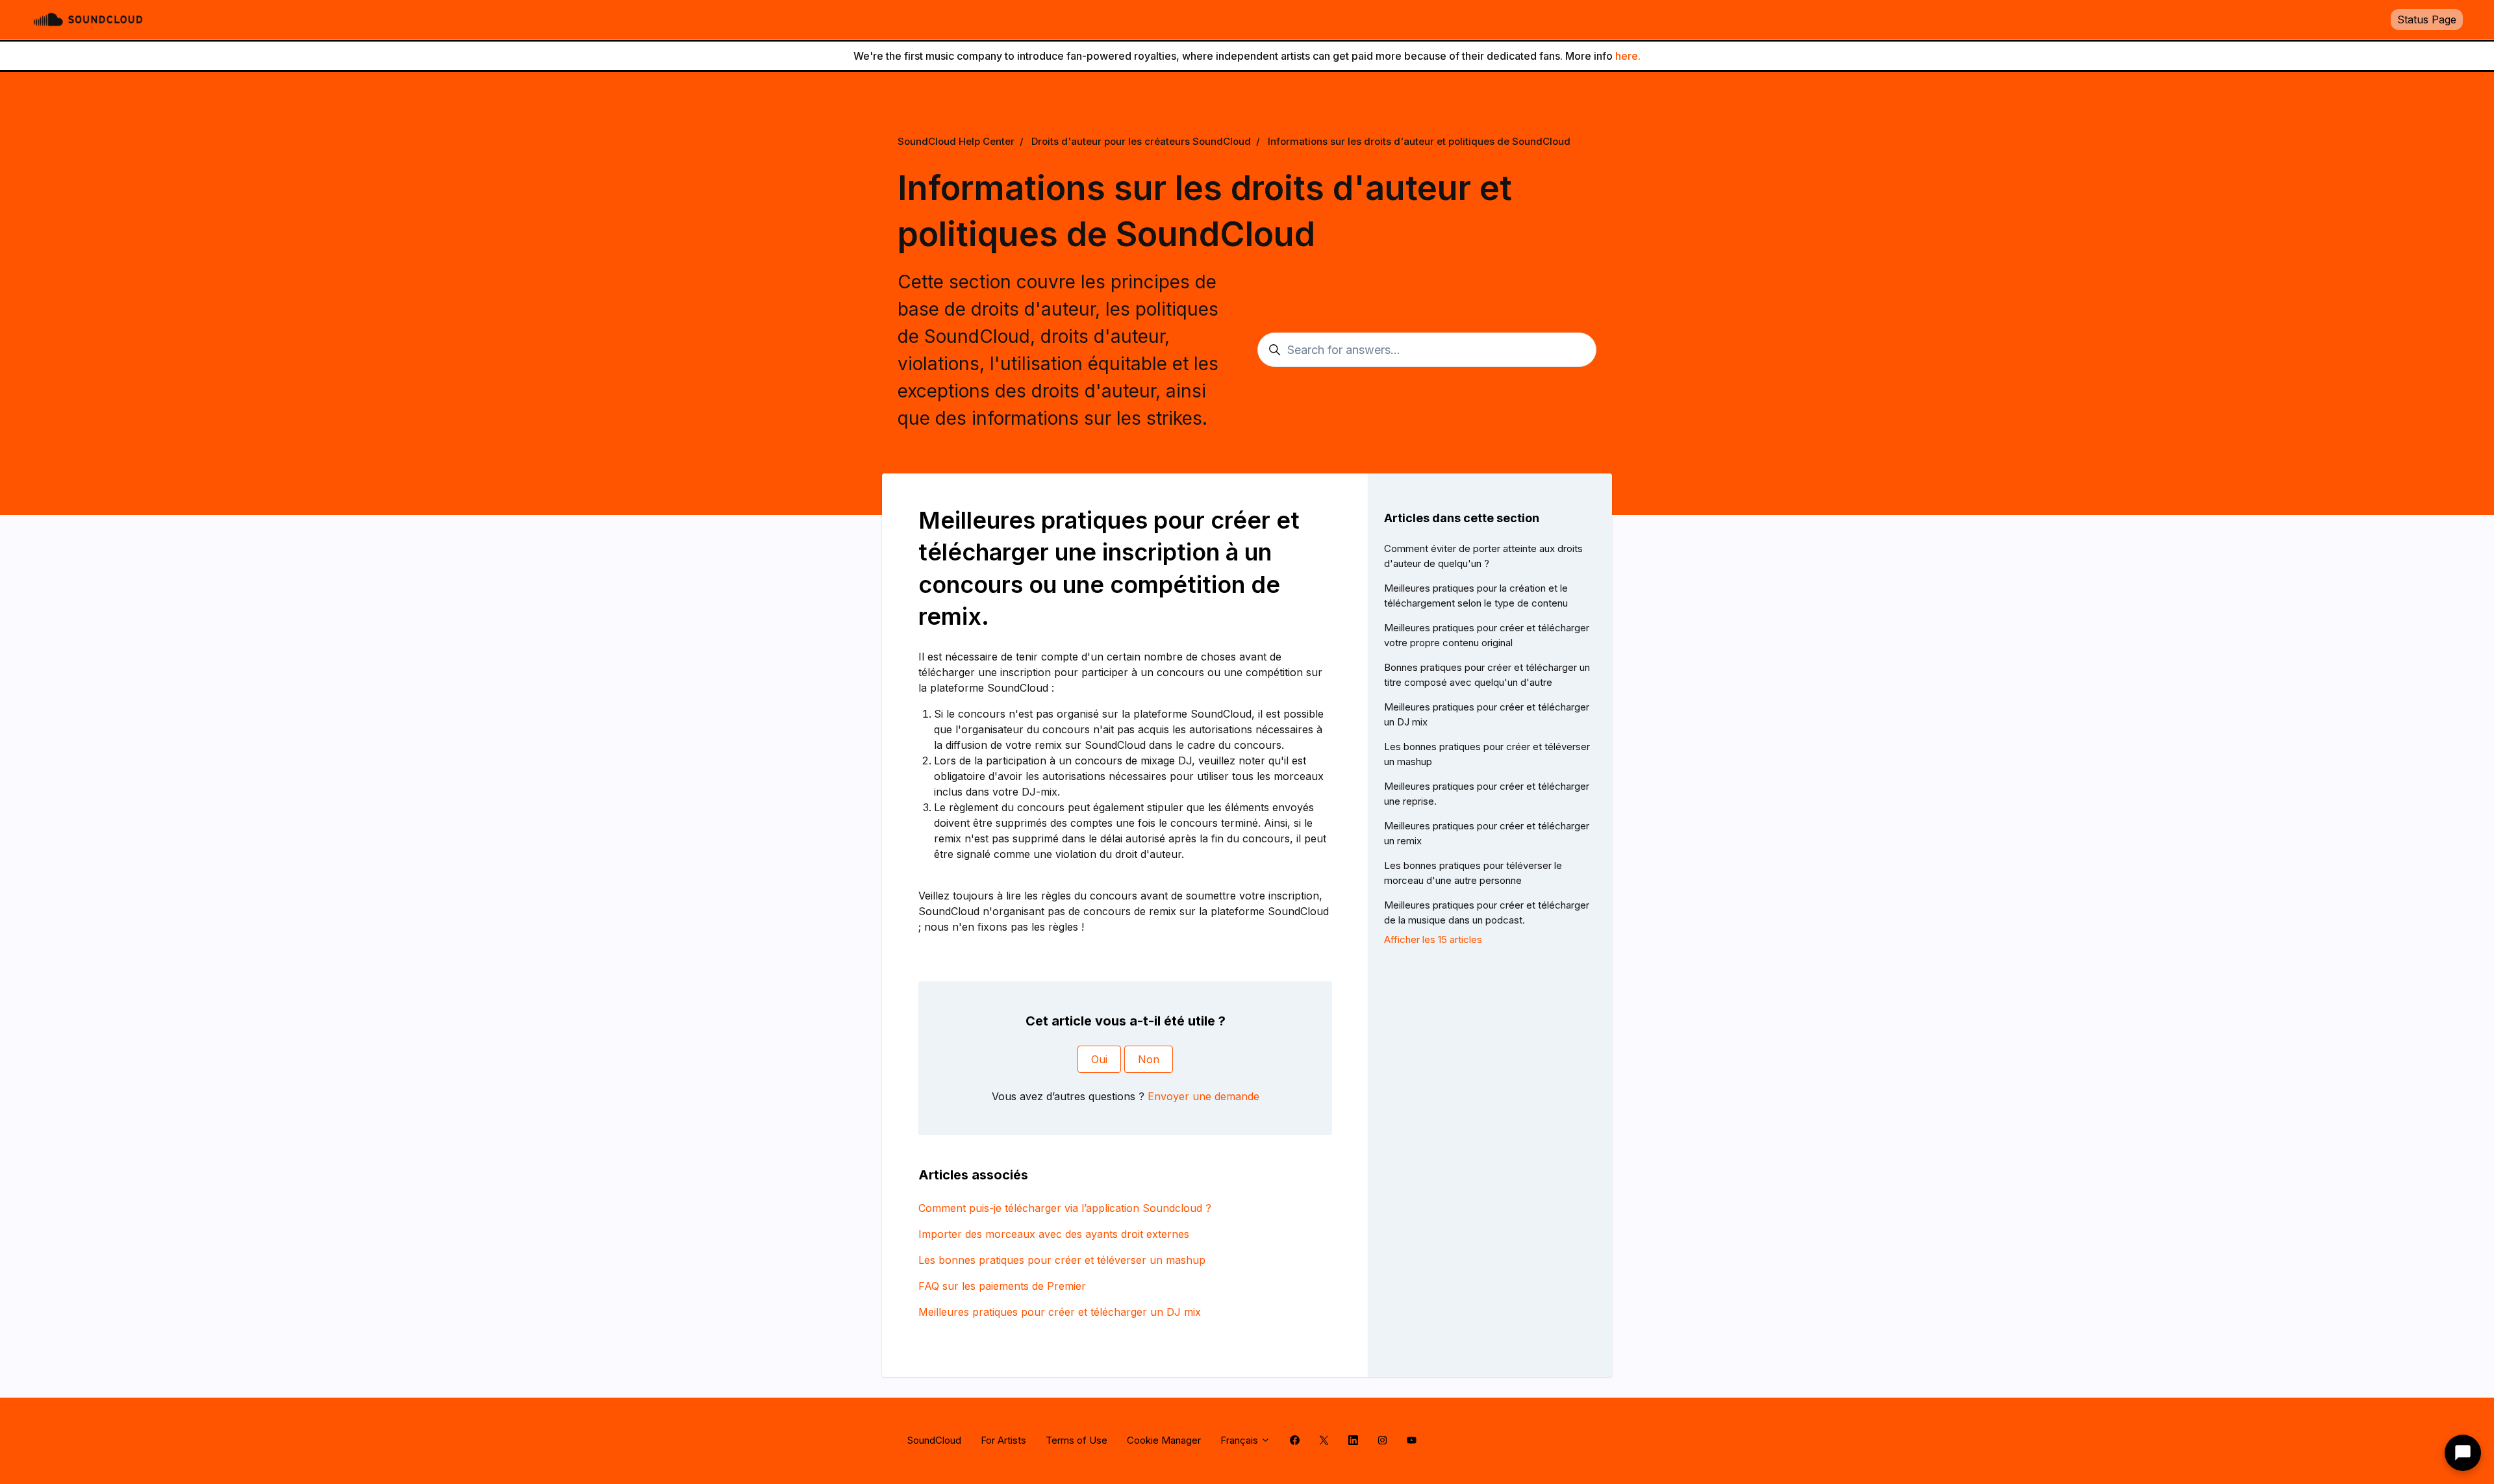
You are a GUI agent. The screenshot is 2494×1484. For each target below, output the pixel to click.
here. (1628, 56)
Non (1149, 1059)
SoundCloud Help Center (956, 141)
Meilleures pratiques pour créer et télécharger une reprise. (1487, 794)
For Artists (1003, 1440)
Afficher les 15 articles (1433, 939)
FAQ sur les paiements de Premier (1002, 1286)
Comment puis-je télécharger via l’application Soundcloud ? (1065, 1208)
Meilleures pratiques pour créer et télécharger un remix (1487, 833)
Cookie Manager (1164, 1440)
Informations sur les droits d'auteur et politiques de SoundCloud (1419, 141)
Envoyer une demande (1203, 1096)
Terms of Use (1077, 1440)
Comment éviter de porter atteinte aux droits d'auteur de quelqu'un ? (1483, 556)
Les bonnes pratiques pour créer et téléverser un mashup (1062, 1260)
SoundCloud (934, 1440)
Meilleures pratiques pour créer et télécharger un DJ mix (1060, 1312)
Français (1241, 1440)
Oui (1099, 1059)
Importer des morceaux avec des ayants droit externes (1054, 1234)
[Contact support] (2463, 1453)
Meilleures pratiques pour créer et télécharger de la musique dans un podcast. (1487, 912)
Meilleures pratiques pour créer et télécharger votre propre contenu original (1487, 635)
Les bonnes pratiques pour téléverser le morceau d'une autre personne (1473, 873)
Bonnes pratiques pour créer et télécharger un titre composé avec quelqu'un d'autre (1487, 675)
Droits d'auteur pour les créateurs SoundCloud (1141, 141)
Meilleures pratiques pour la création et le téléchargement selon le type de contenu (1476, 596)
